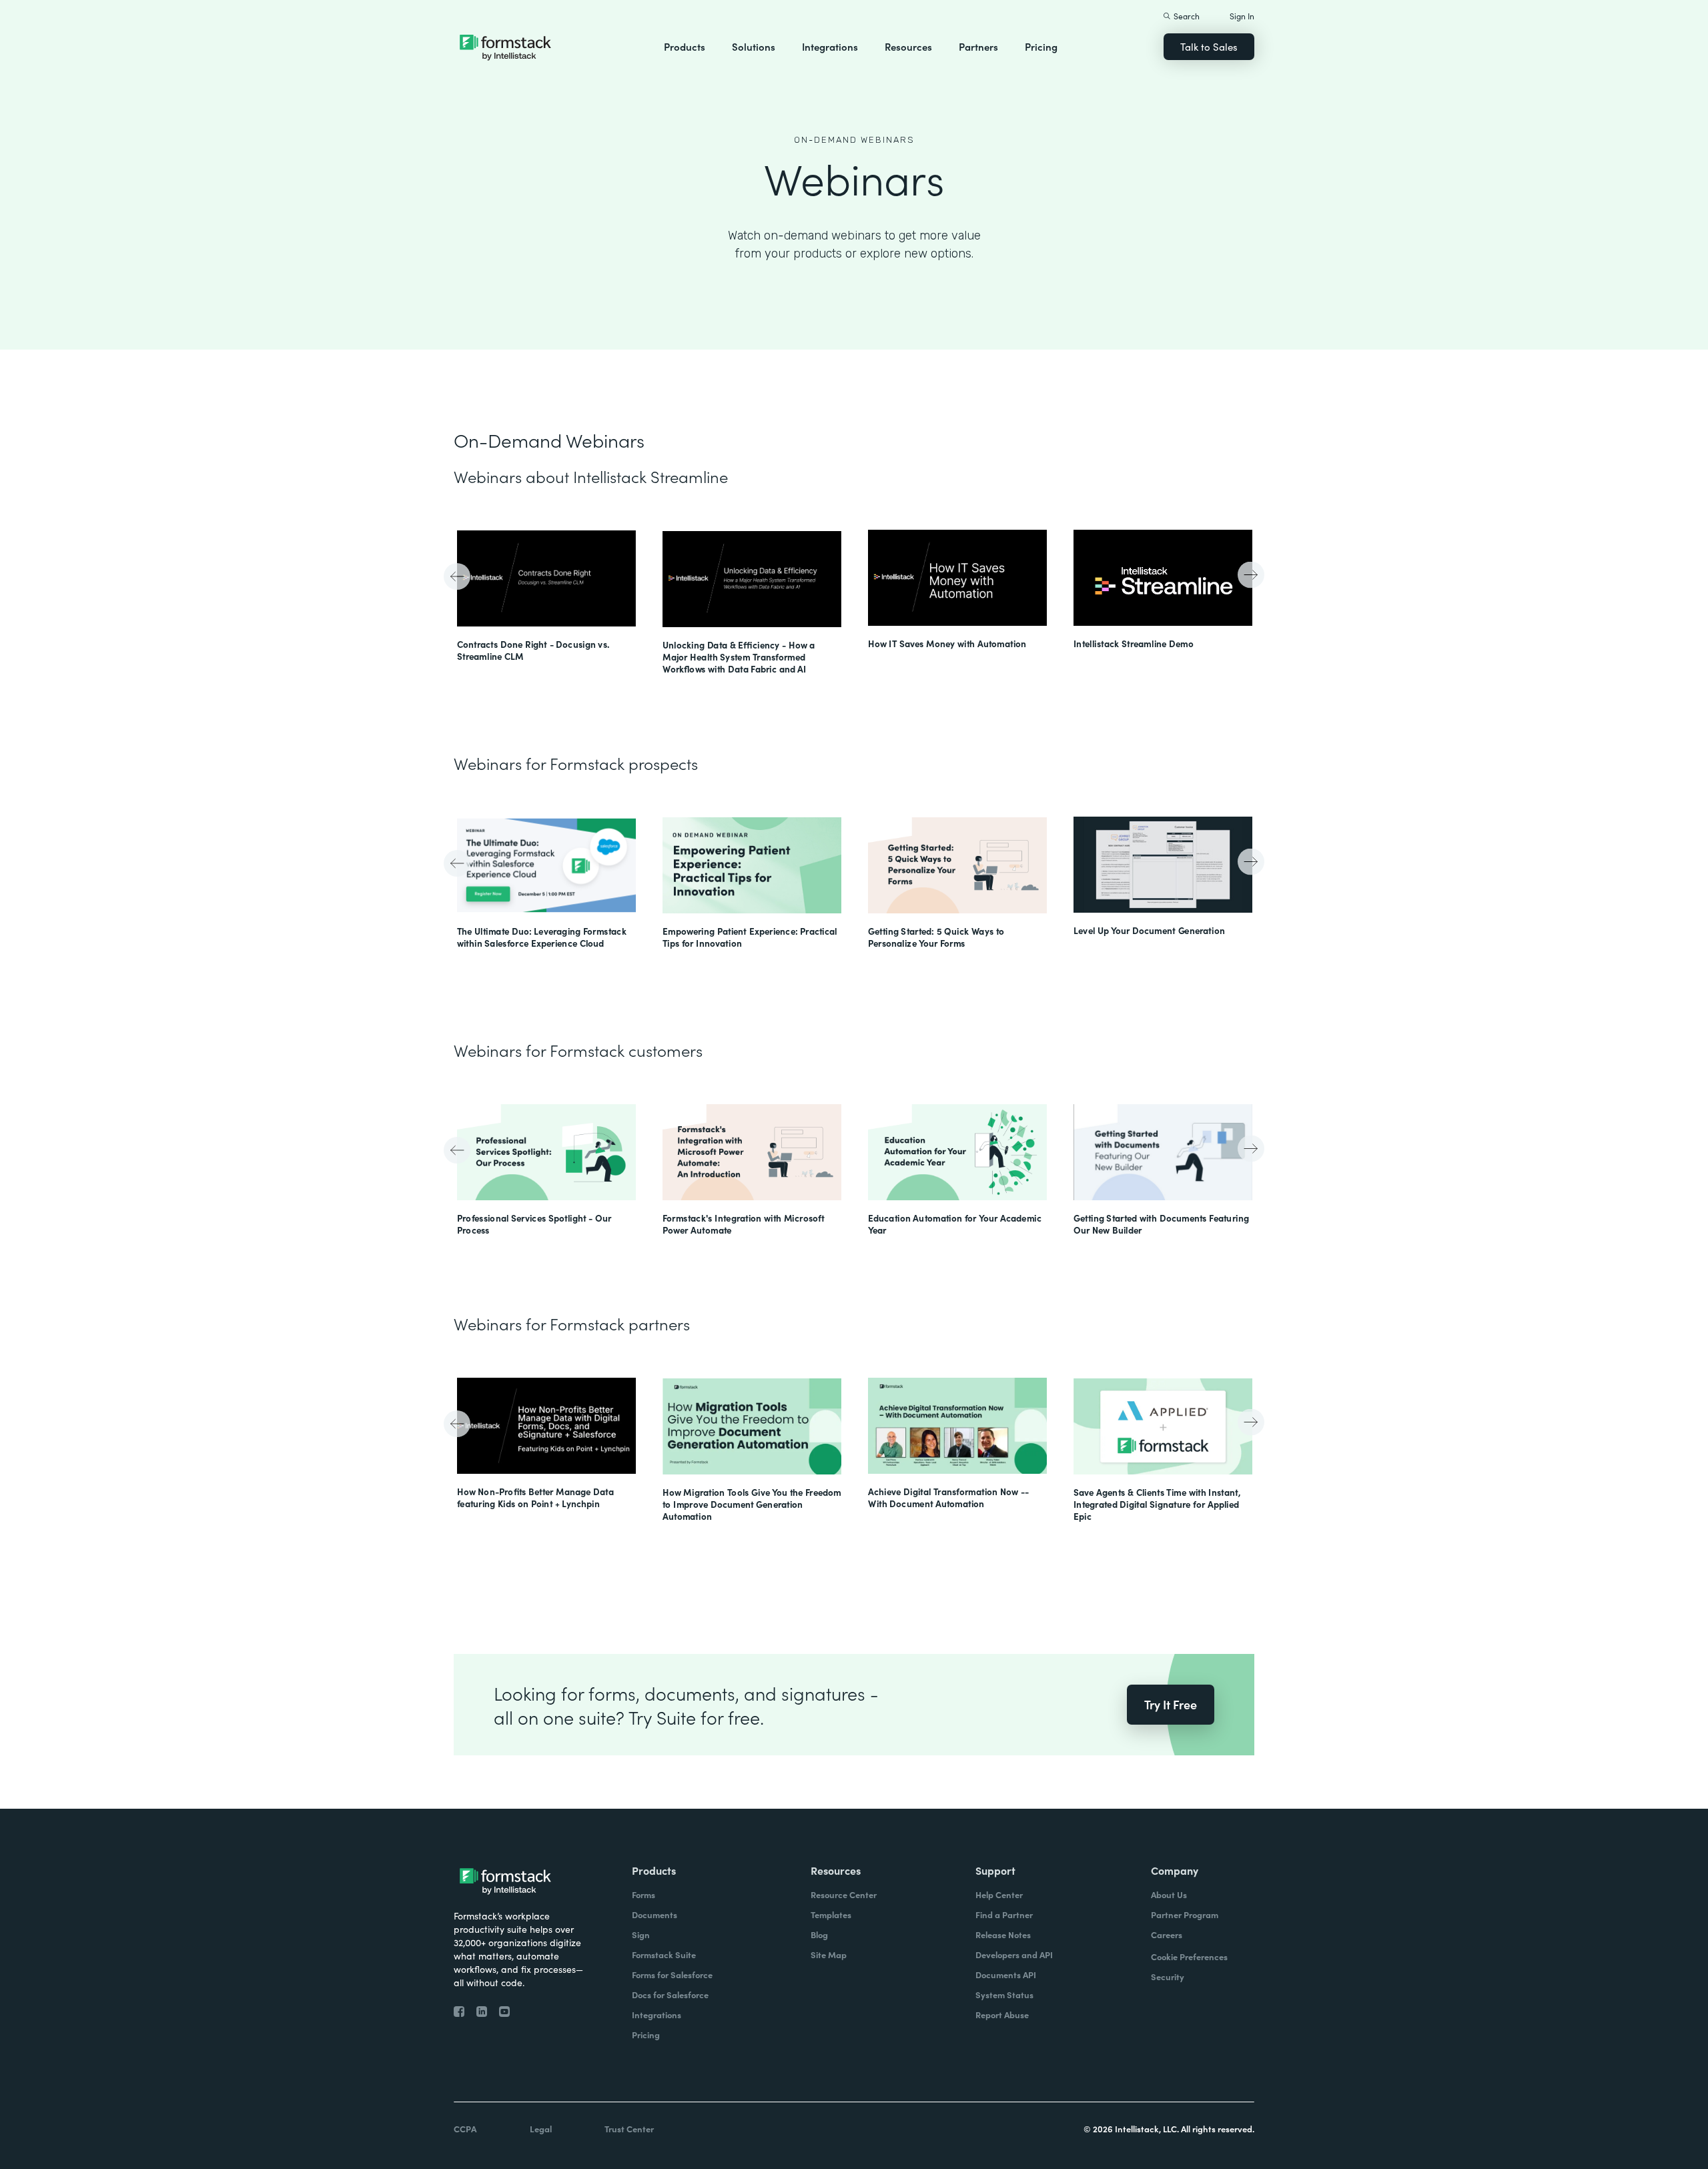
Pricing (1041, 46)
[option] (546, 597)
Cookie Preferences (1189, 1957)
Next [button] (1249, 573)
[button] (685, 47)
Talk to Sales (1209, 46)
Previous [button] (459, 578)
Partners (978, 46)
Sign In (1242, 16)
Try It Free (1171, 1704)
